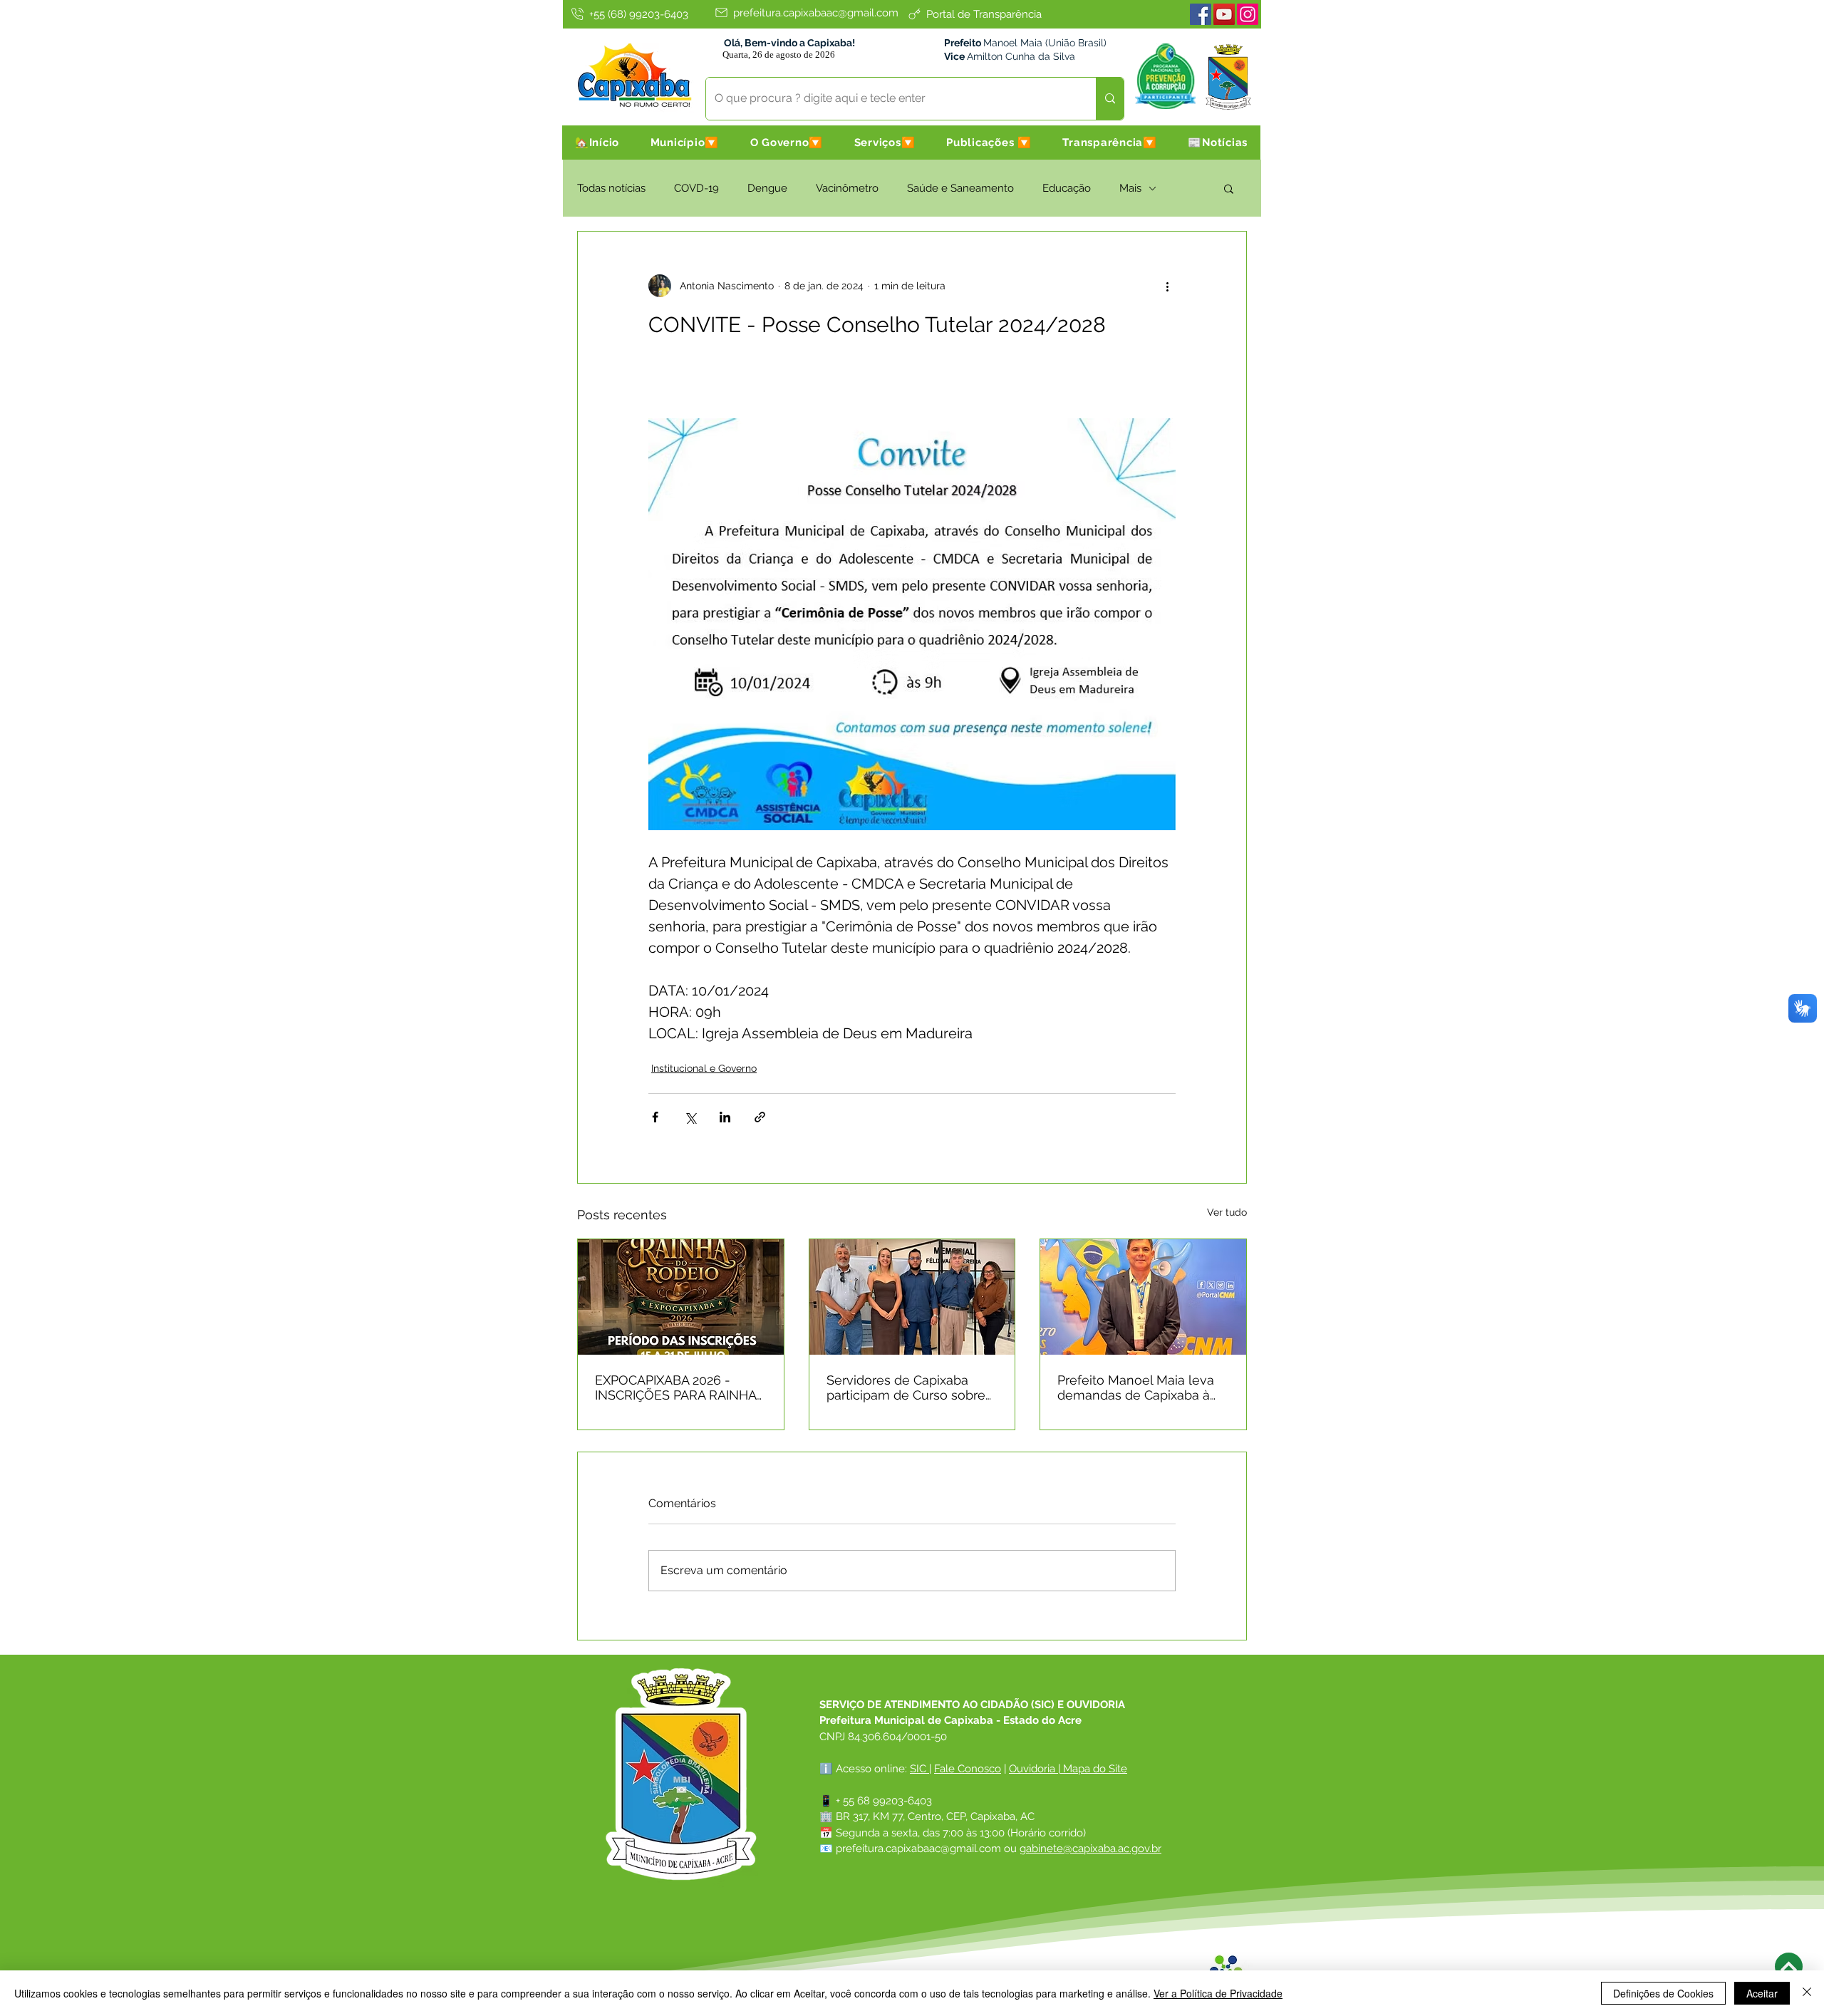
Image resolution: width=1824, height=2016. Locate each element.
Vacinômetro (847, 188)
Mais (1130, 188)
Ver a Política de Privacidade (1218, 1993)
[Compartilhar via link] (760, 1117)
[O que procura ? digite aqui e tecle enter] (1110, 99)
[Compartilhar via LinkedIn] (725, 1117)
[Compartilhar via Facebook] (655, 1117)
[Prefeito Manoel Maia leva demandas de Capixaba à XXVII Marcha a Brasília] (1143, 1297)
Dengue (767, 188)
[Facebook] (1201, 14)
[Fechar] (1807, 1993)
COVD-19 (696, 188)
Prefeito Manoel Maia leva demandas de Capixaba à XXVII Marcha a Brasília (1136, 1387)
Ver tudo (1227, 1212)
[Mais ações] (1167, 286)
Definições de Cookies (1663, 1993)
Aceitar (1762, 1993)
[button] (685, 143)
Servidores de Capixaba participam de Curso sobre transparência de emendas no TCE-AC (907, 1387)
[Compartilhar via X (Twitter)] (690, 1117)
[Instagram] (1248, 14)
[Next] (1789, 1966)
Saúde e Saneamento (960, 188)
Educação (1067, 188)
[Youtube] (1224, 14)
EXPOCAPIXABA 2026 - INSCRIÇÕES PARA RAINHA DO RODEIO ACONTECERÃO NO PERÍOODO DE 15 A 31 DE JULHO (680, 1387)
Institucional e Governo (704, 1068)
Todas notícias (611, 188)
